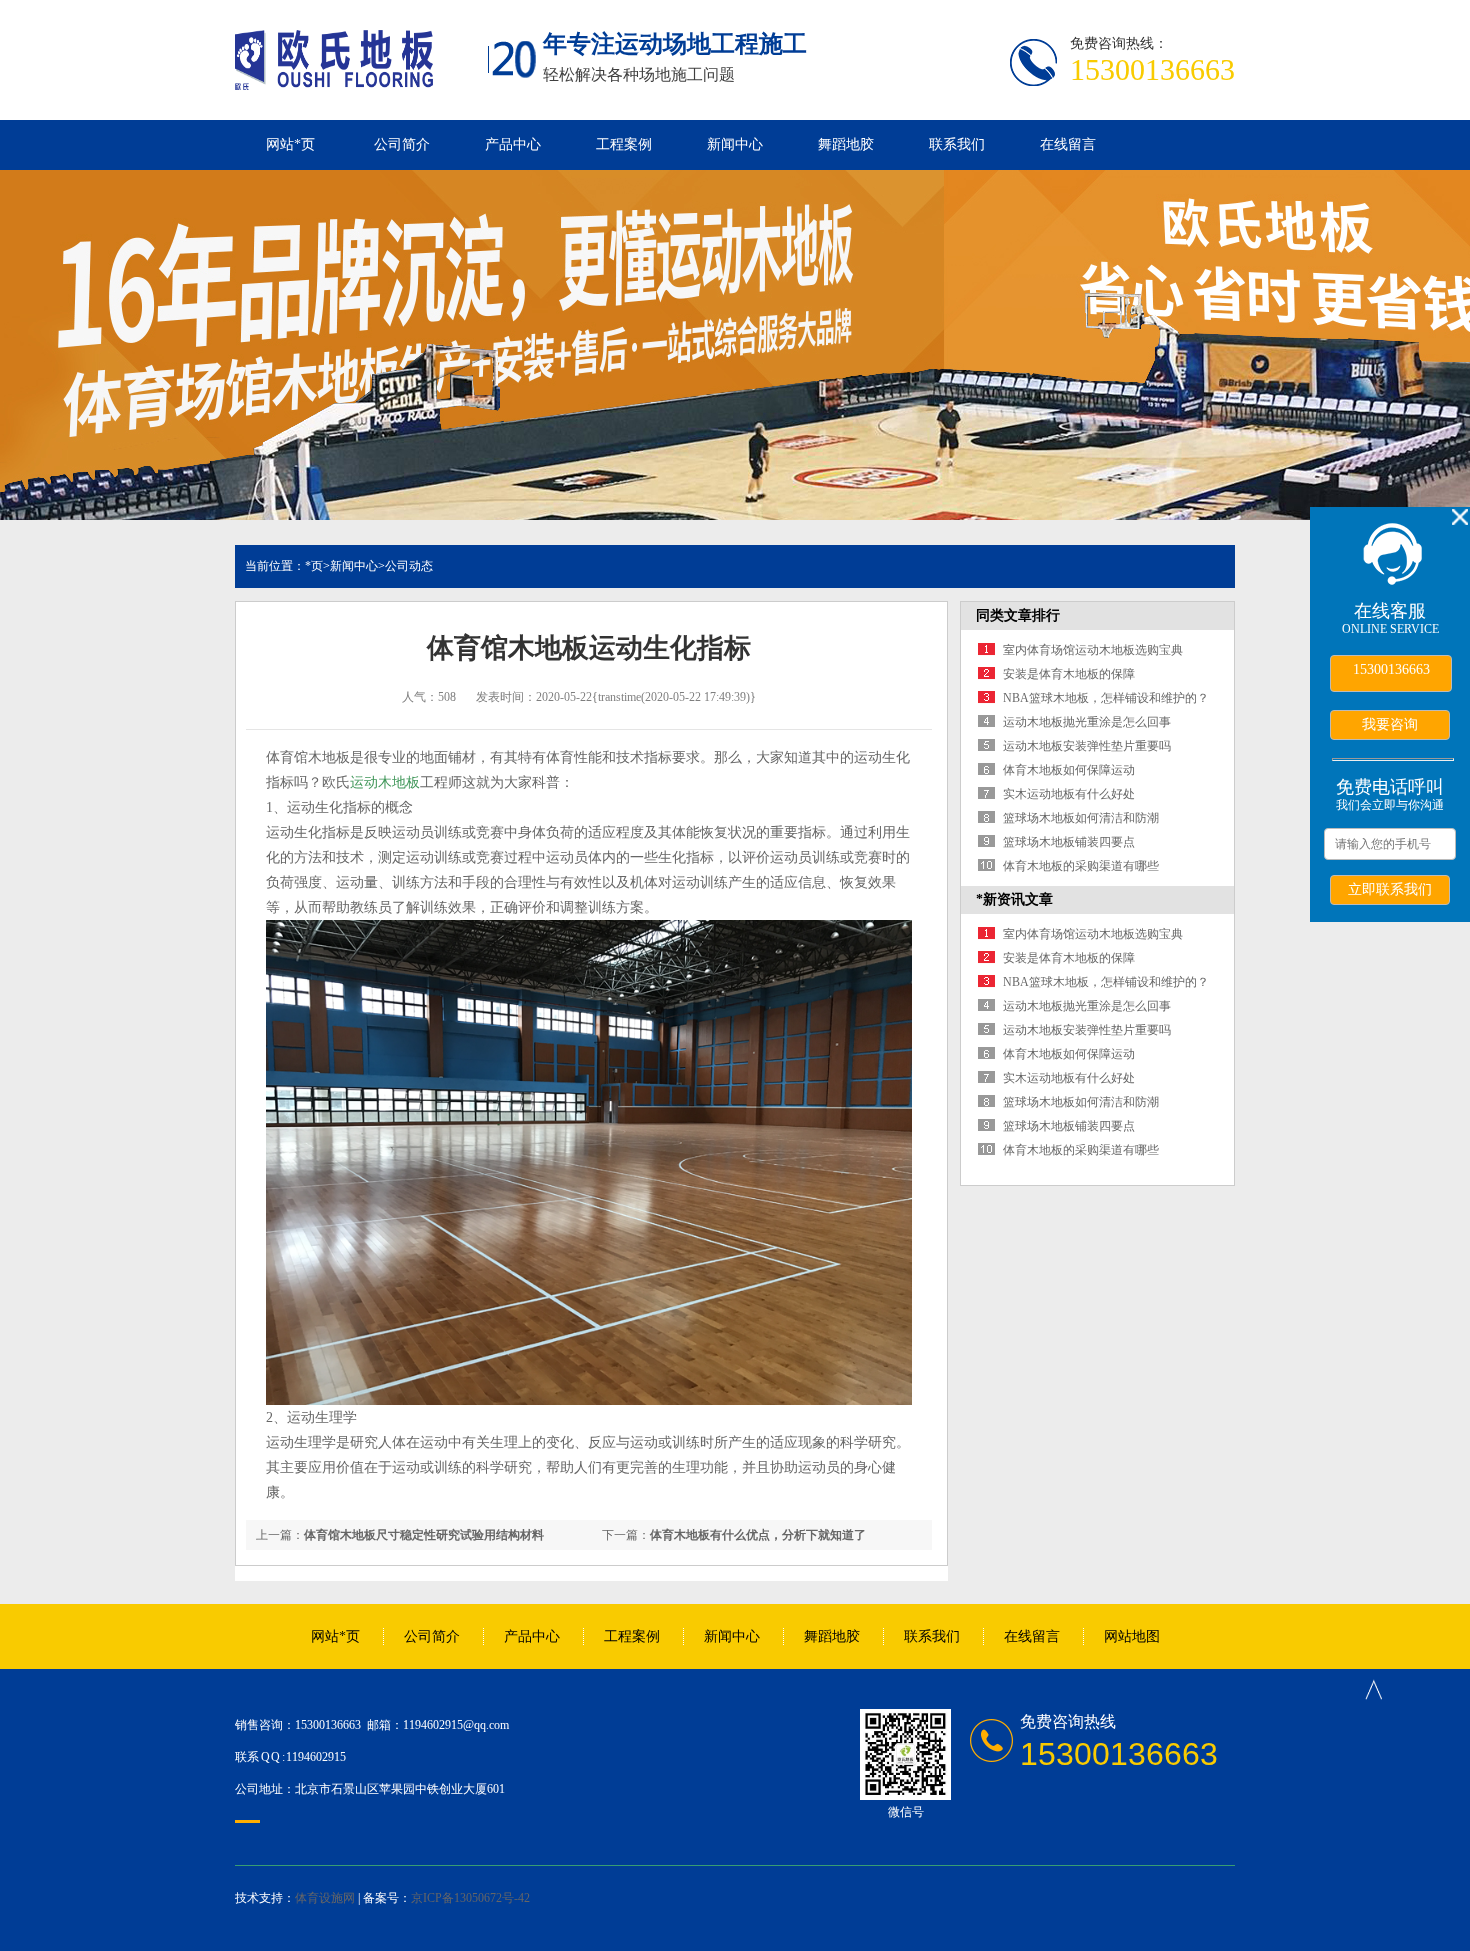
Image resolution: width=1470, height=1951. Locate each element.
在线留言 (1068, 144)
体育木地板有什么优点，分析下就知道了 (758, 1535)
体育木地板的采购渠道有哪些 (1081, 866)
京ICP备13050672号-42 (470, 1898)
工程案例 (624, 144)
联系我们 (957, 144)
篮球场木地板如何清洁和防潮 (1081, 818)
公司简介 (402, 144)
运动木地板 (385, 782)
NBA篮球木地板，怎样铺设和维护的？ (1106, 698)
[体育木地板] (334, 79)
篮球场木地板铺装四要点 (1069, 842)
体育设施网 (325, 1898)
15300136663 (1391, 669)
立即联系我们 (1390, 889)
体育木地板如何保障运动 (1069, 770)
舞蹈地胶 (846, 144)
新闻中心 (735, 144)
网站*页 (290, 144)
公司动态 (409, 566)
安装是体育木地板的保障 (1069, 674)
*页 (314, 566)
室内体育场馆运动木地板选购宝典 (1093, 650)
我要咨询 (1390, 724)
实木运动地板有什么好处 (1069, 794)
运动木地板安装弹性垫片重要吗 (1087, 746)
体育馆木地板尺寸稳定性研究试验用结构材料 (424, 1535)
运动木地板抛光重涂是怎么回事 (1087, 722)
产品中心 (513, 144)
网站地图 (1132, 1636)
